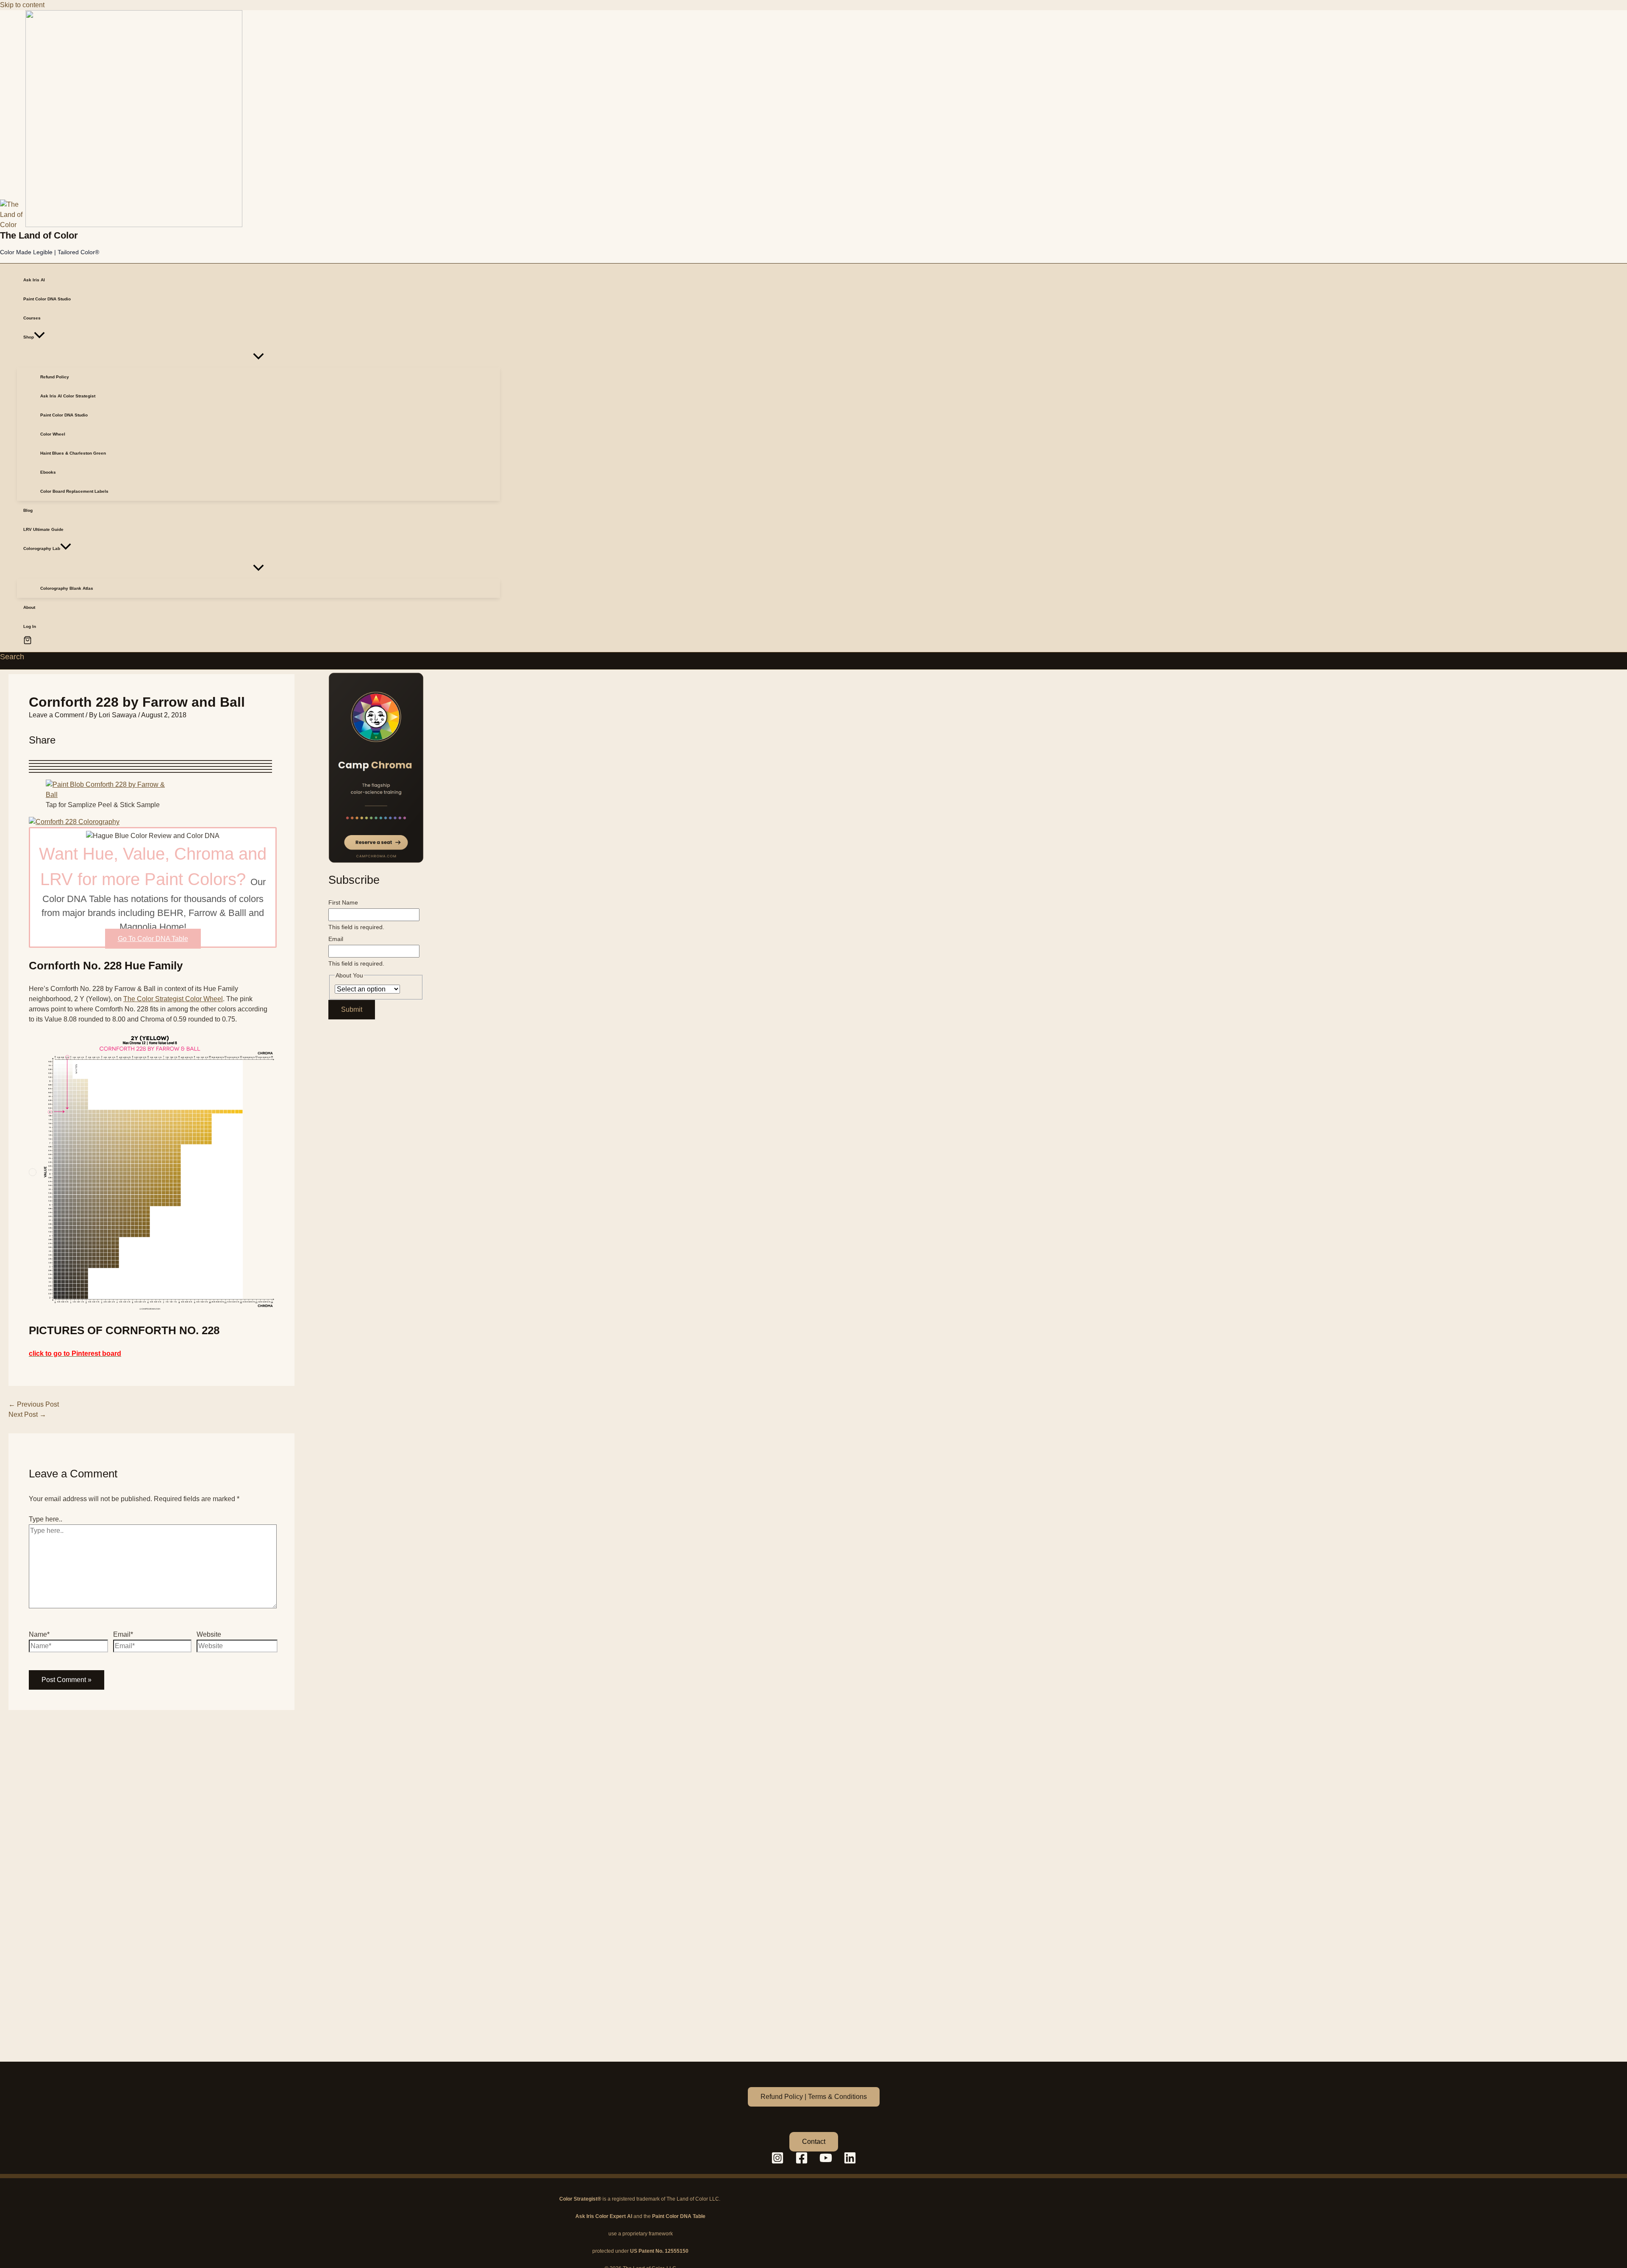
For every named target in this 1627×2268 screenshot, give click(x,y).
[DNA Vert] (376, 768)
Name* (39, 1634)
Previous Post (34, 1404)
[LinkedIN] (850, 2162)
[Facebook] (802, 2162)
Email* (123, 1634)
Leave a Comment (56, 715)
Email (336, 939)
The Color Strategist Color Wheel (173, 999)
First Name (343, 902)
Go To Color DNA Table (153, 939)
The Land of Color (39, 235)
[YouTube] (826, 2162)
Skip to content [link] (22, 5)
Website (209, 1634)
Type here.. (46, 1519)
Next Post (27, 1414)
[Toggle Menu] (258, 357)
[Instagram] (777, 2162)
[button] (39, 337)
